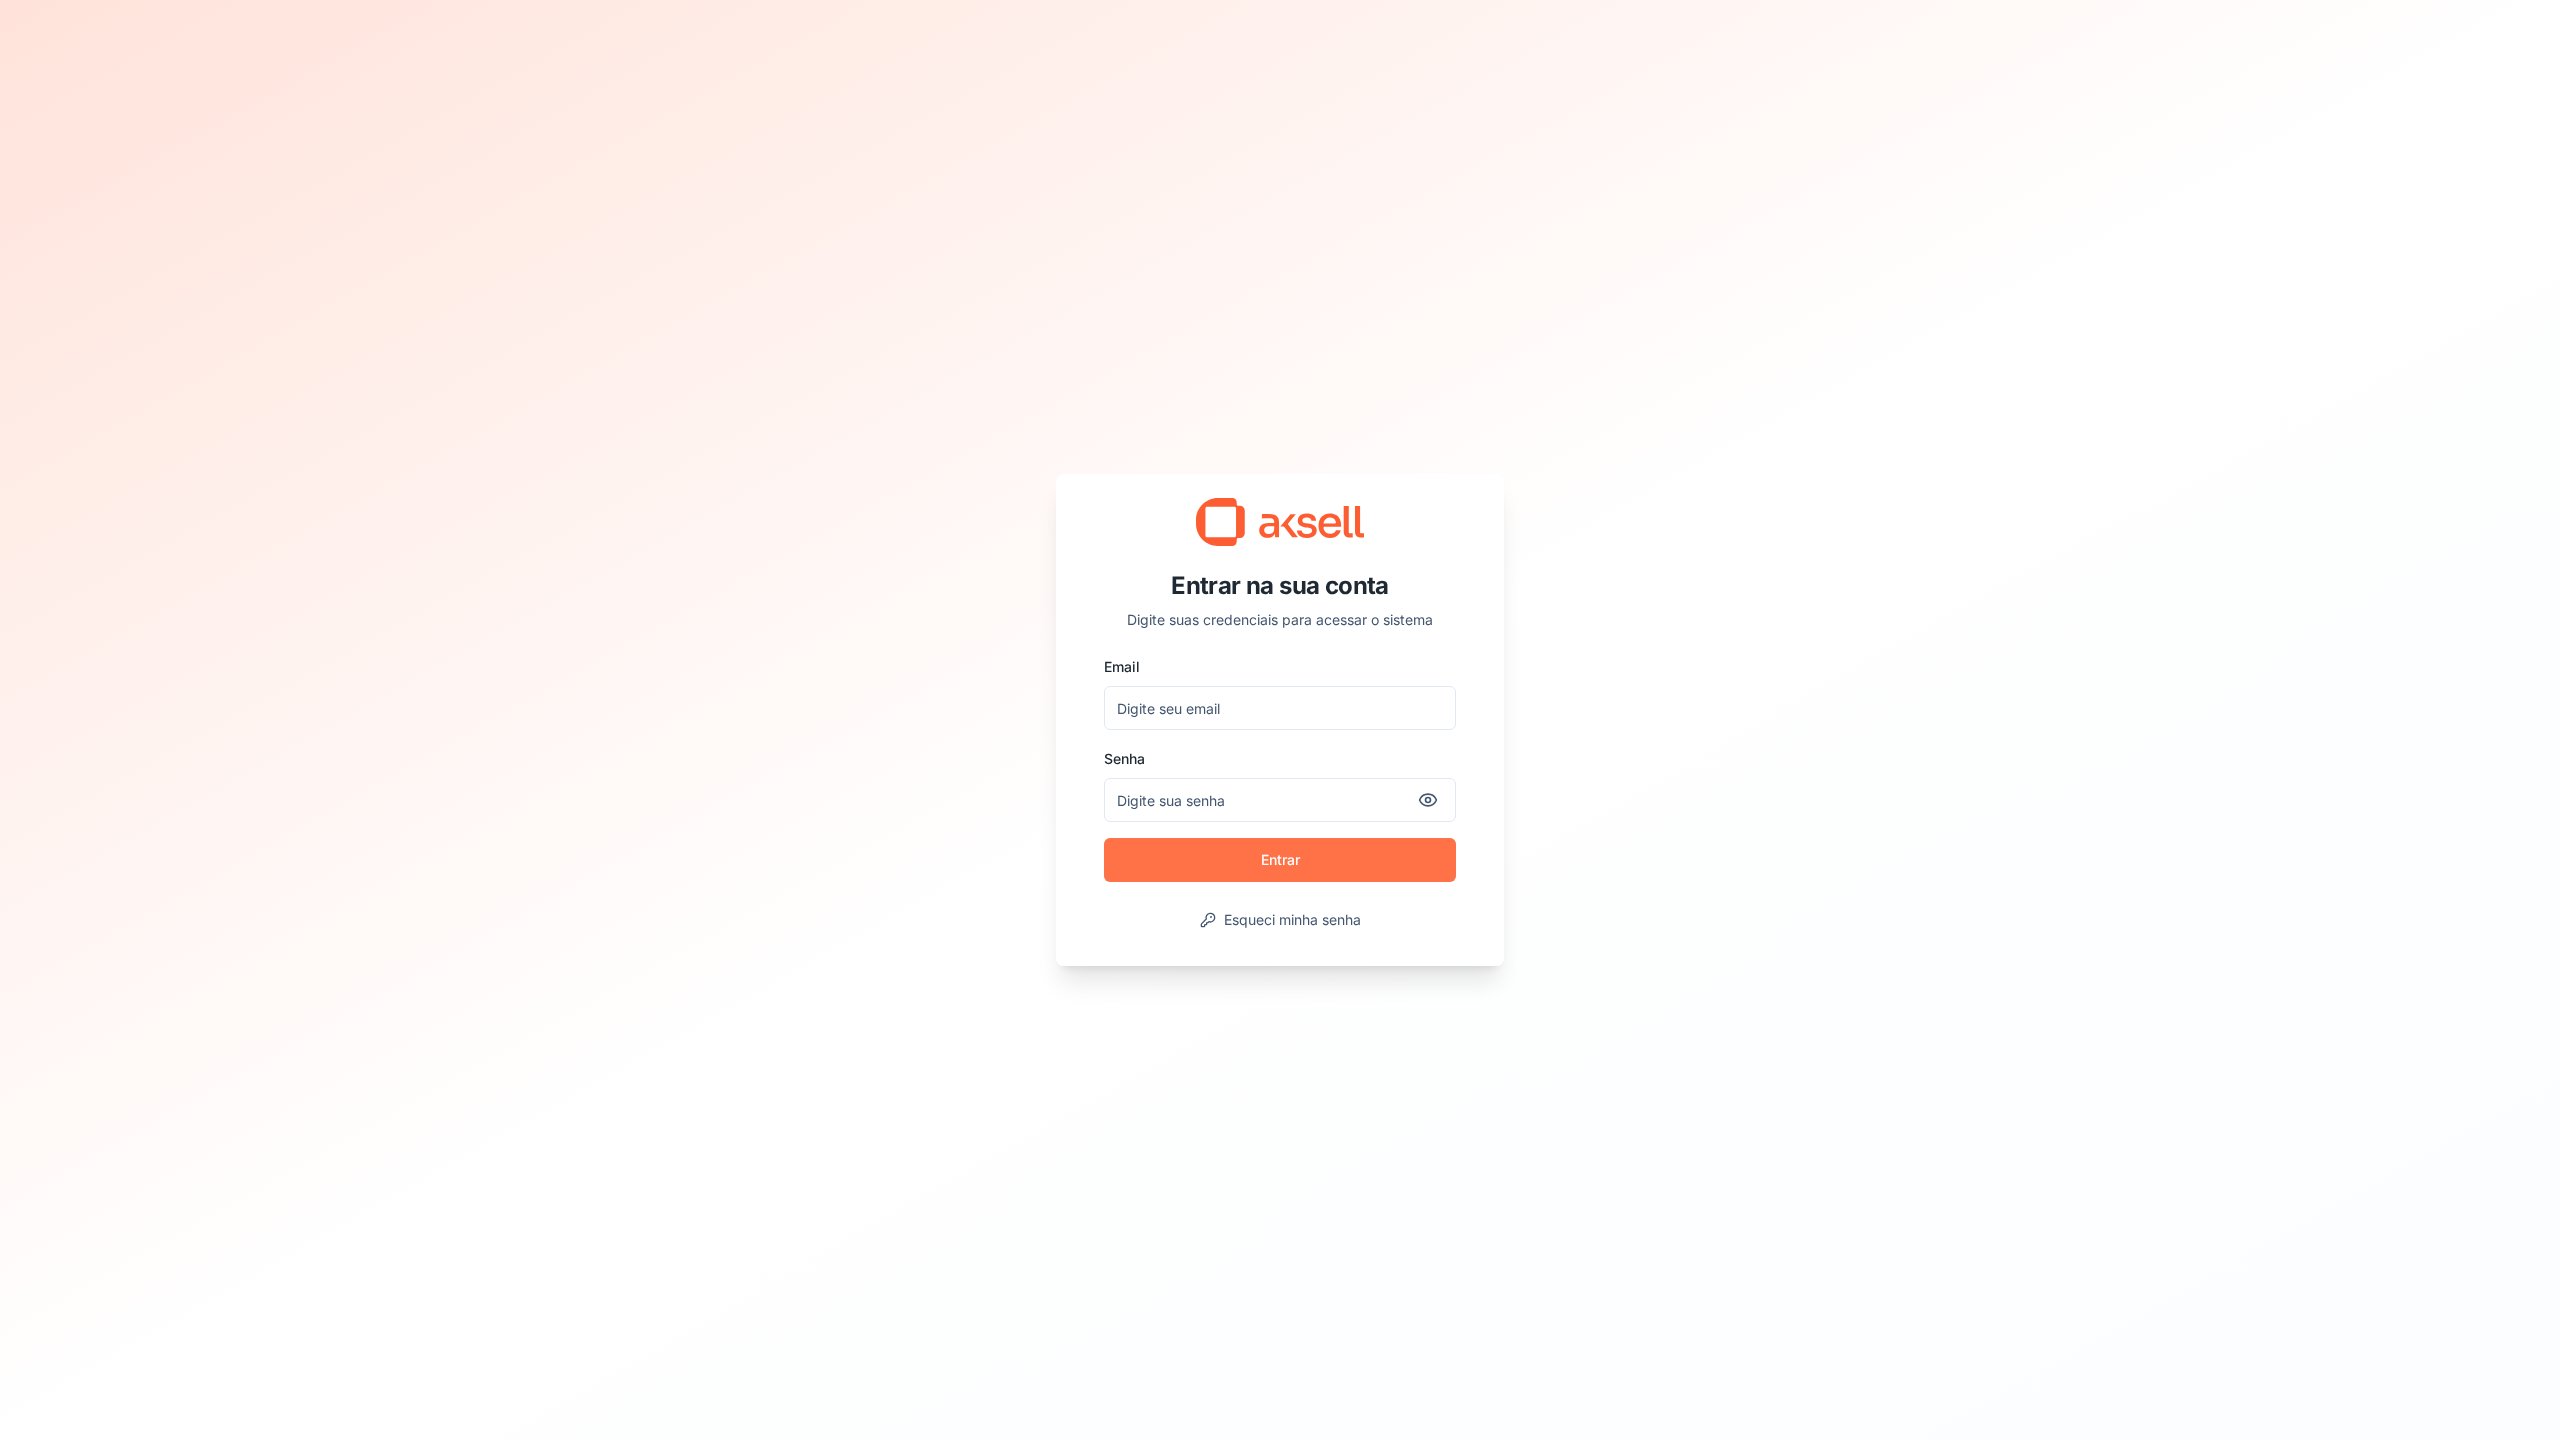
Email (1122, 666)
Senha (1124, 758)
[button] (1280, 522)
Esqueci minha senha (1292, 919)
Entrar (1280, 859)
